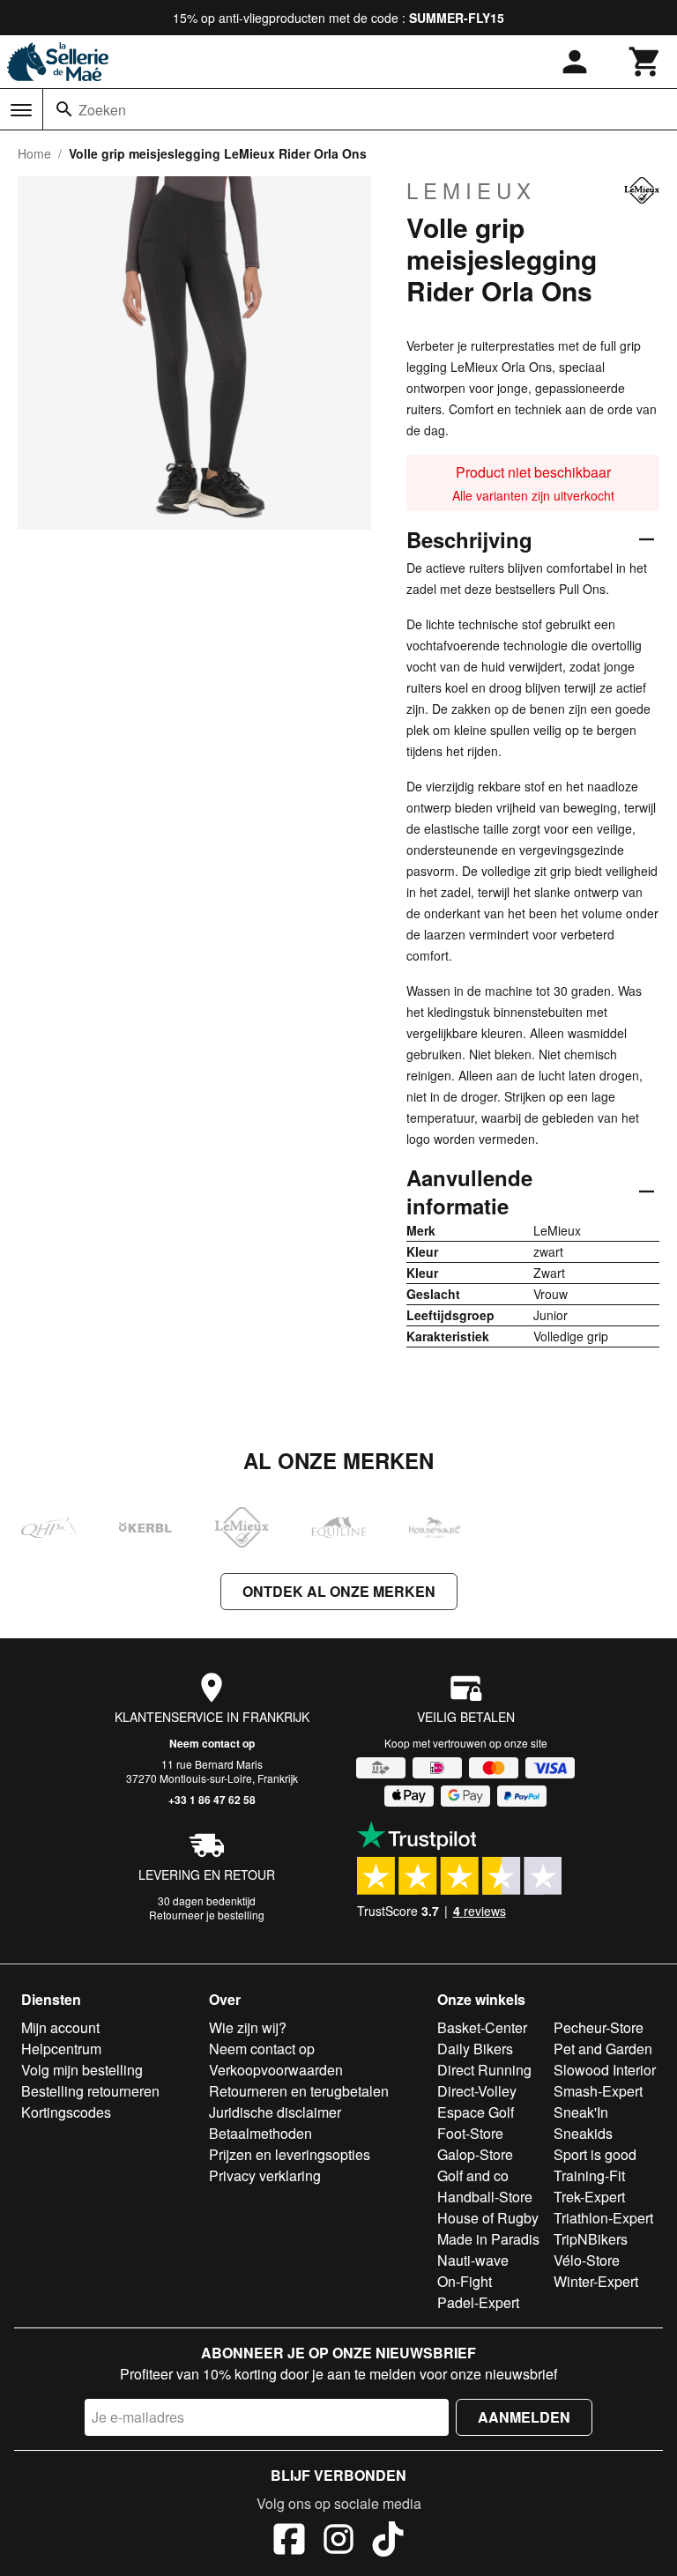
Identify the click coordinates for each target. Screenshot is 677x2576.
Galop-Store (475, 2154)
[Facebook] (289, 2542)
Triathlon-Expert (603, 2218)
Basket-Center (482, 2027)
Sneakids (583, 2133)
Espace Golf (476, 2112)
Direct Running (484, 2070)
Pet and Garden (603, 2049)
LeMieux (471, 190)
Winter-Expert (596, 2281)
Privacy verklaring (265, 2175)
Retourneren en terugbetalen (299, 2091)
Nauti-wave (473, 2260)
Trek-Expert (589, 2197)
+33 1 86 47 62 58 (212, 1800)
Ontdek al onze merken (339, 1591)
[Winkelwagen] (645, 62)
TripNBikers (591, 2239)
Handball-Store (485, 2197)
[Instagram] (338, 2542)
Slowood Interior (605, 2070)
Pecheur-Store (599, 2027)
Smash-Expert (598, 2091)
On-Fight (465, 2281)
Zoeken (102, 110)
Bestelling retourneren (90, 2091)
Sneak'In (581, 2112)
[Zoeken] (64, 109)
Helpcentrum (61, 2049)
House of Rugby (488, 2218)
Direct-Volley (477, 2091)
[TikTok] (388, 2542)
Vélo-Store (587, 2260)
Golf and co (473, 2175)
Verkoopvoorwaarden (276, 2070)
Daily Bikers (475, 2049)
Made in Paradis (488, 2239)
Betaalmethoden (260, 2133)
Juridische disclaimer (275, 2112)
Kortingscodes (66, 2112)
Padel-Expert (478, 2302)
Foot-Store (470, 2133)
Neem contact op (212, 1743)
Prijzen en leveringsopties (290, 2154)
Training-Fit (589, 2175)
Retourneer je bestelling (207, 1915)
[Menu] (21, 110)
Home (34, 153)
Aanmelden (524, 2417)
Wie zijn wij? (248, 2027)
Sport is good (595, 2154)
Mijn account (60, 2027)
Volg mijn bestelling (82, 2070)
